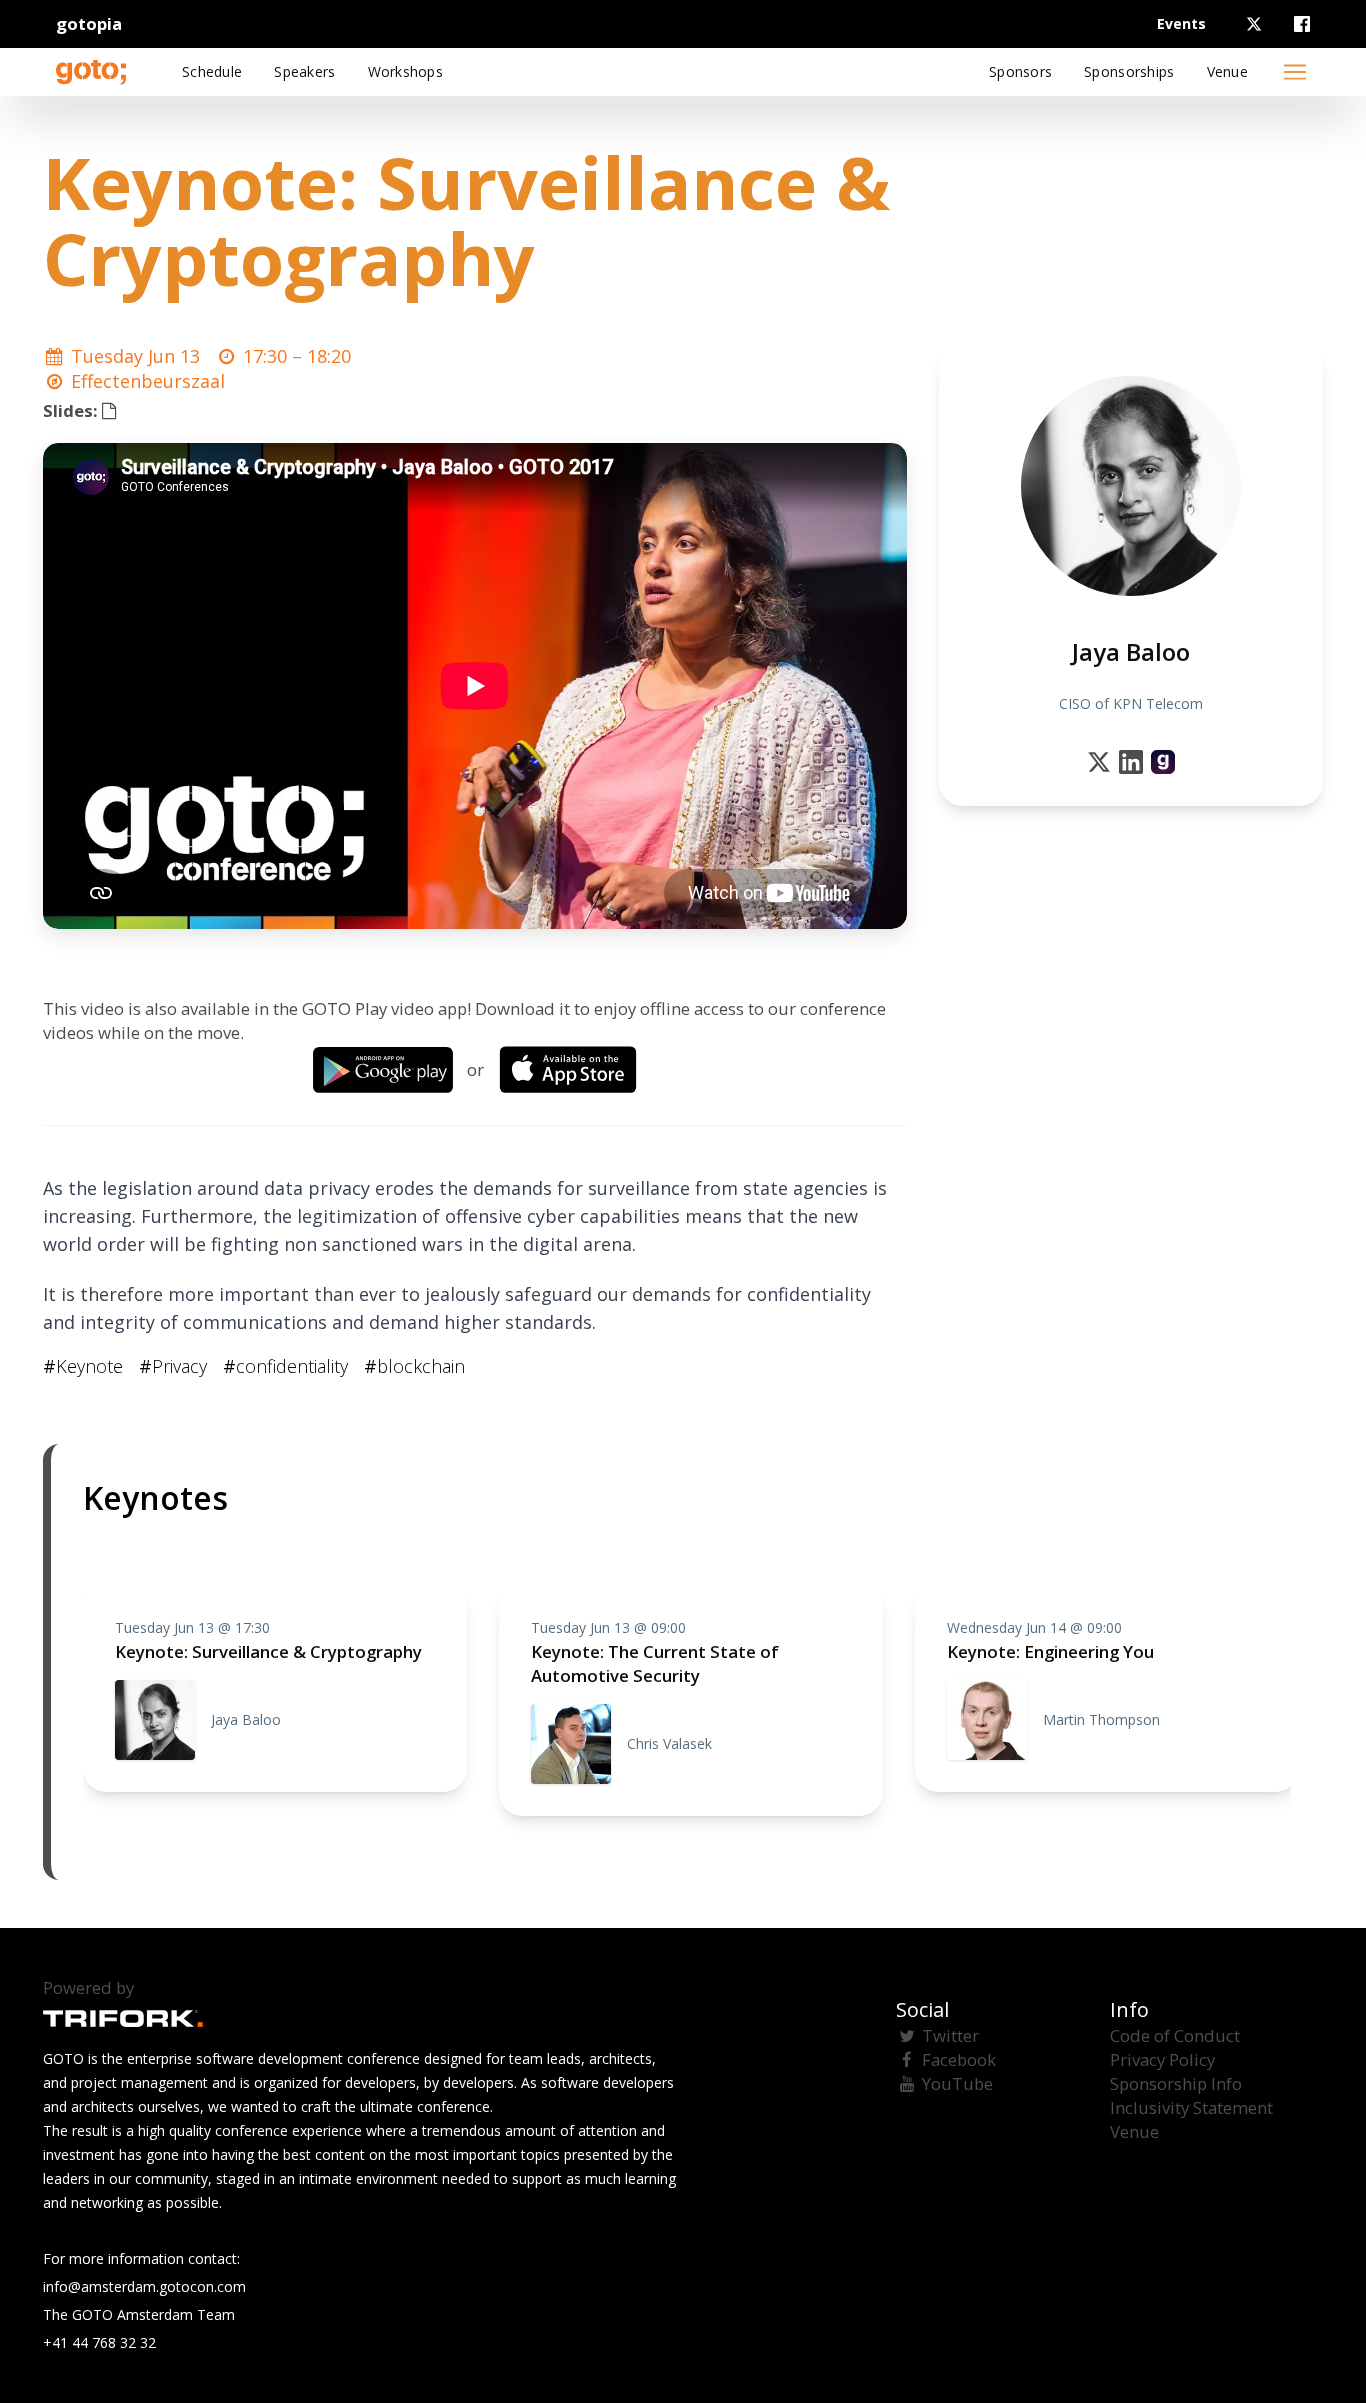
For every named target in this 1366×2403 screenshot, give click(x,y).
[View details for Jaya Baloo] (1163, 762)
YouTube (957, 2083)
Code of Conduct (1175, 2035)
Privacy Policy (1162, 2059)
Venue (1134, 2131)
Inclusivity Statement (1191, 2107)
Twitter (950, 2035)
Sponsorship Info (1176, 2083)
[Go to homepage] (91, 72)
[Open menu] (1295, 72)
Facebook (959, 2059)
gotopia (89, 23)
